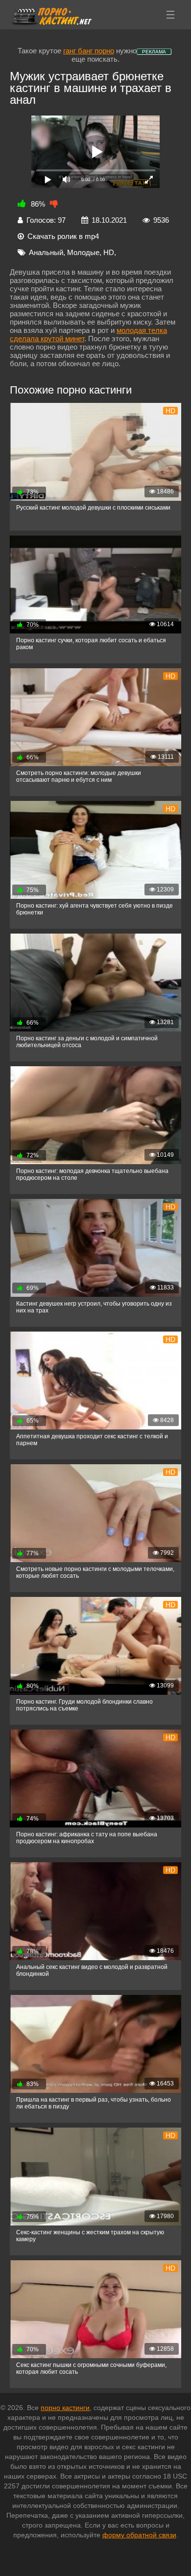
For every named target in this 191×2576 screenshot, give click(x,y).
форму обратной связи (139, 2535)
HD (109, 252)
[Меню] (170, 15)
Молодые (83, 252)
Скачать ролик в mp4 (63, 236)
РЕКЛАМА (154, 52)
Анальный (46, 252)
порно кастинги (65, 2408)
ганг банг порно (89, 51)
